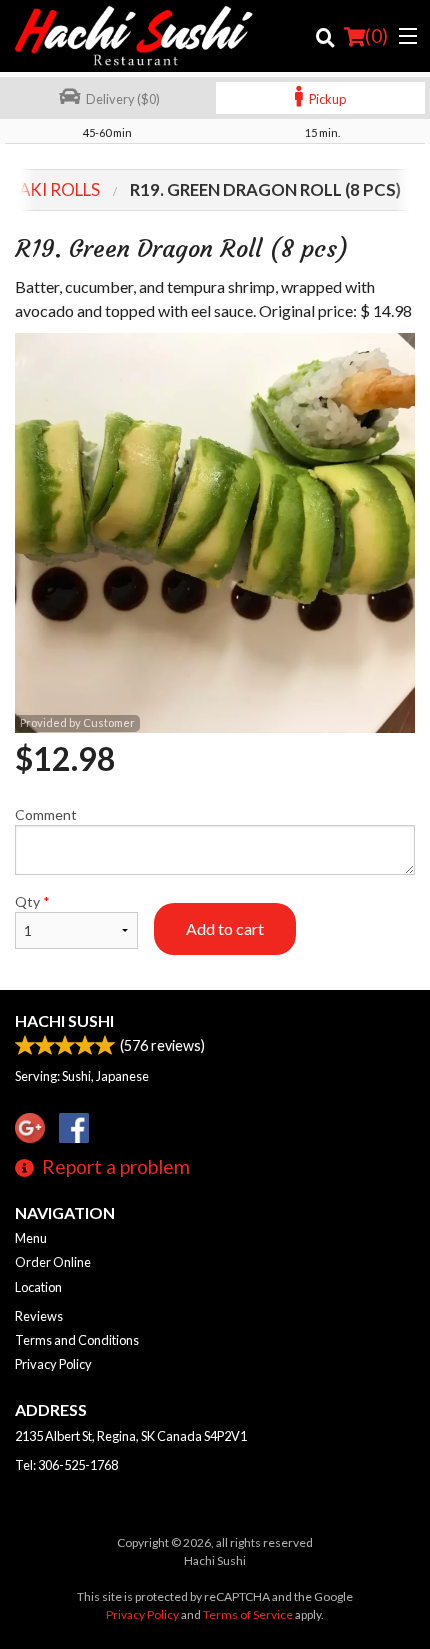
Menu (31, 1238)
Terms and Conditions (77, 1340)
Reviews (39, 1316)
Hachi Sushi (64, 1020)
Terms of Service (248, 1614)
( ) (376, 35)
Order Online (53, 1262)
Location (38, 1287)
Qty (32, 901)
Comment (46, 814)
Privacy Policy (53, 1364)
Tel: (66, 1465)
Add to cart (225, 928)
